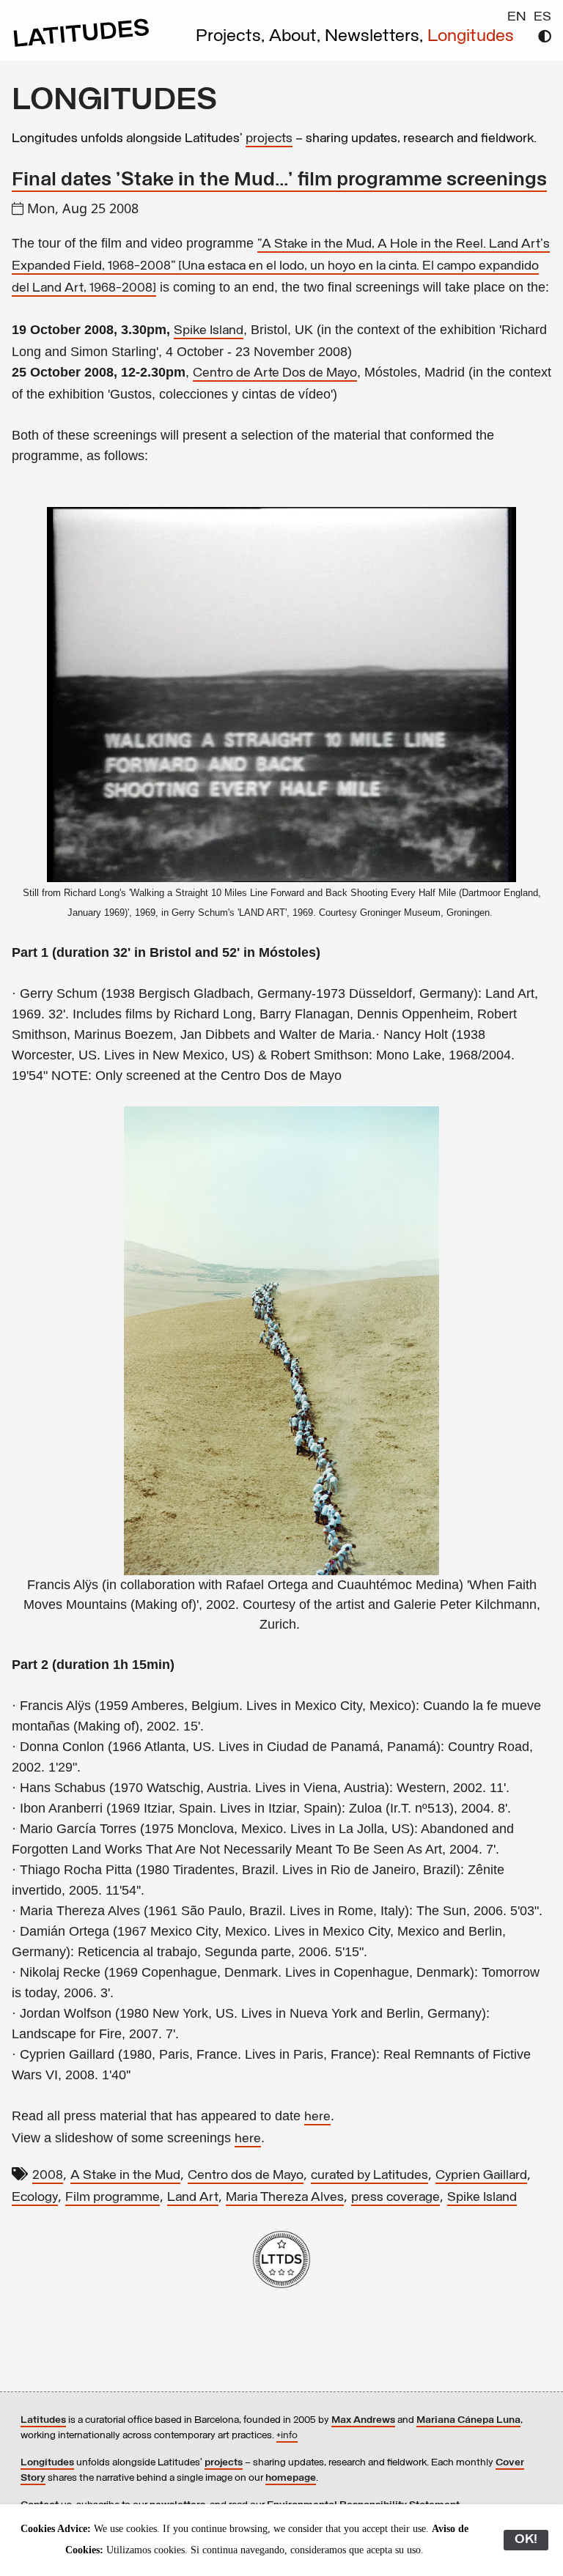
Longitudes (471, 37)
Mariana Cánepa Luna (468, 2420)
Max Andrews (363, 2420)
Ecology (35, 2198)
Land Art (193, 2198)
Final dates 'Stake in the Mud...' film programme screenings (279, 181)
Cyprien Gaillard (481, 2176)
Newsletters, (376, 37)
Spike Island (209, 331)
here (317, 2117)
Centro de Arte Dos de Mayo (275, 374)
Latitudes (43, 2420)
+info (287, 2436)
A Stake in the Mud (125, 2176)
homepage (291, 2478)
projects (269, 139)
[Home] (81, 45)
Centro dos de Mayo (246, 2176)
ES (542, 18)
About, (297, 37)
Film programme (113, 2198)
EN (517, 18)
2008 (48, 2176)
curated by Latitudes (369, 2176)
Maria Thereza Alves (285, 2198)
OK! (526, 2540)
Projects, (232, 37)
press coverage (395, 2198)
